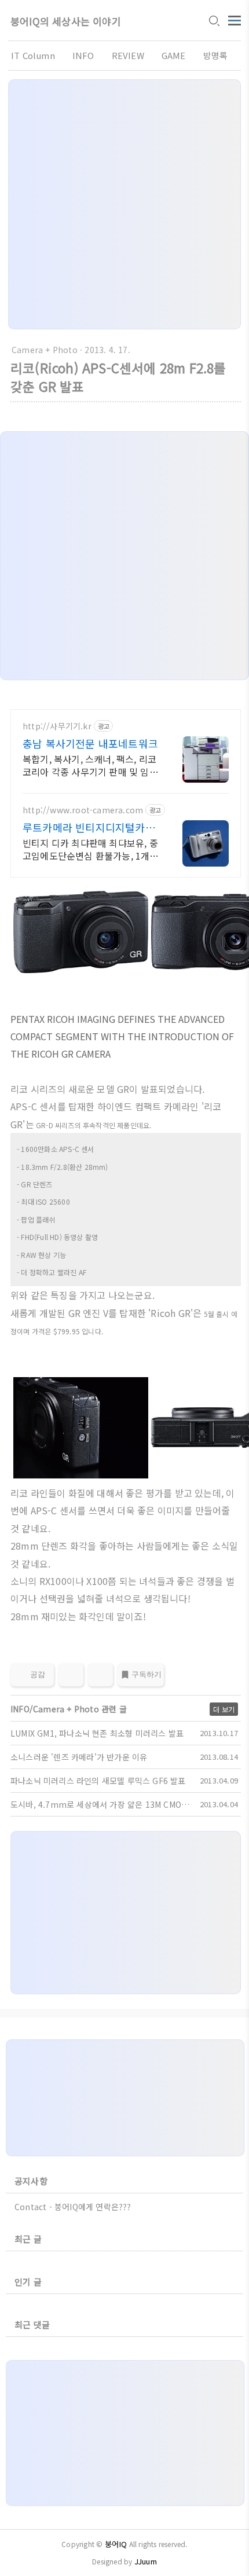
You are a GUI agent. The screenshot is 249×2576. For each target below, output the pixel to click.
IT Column (33, 55)
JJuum (146, 2561)
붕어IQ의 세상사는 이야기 (66, 21)
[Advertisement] (124, 204)
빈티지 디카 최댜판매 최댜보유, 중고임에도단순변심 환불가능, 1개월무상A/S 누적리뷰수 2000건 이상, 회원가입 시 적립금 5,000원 (91, 849)
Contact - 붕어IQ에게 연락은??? (73, 2207)
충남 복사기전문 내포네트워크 (90, 743)
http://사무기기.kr (57, 726)
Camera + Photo (45, 350)
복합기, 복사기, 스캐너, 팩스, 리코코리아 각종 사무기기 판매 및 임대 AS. (90, 765)
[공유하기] (71, 1675)
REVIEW (128, 55)
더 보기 (224, 1709)
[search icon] (214, 21)
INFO (83, 55)
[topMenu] (235, 19)
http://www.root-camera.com (83, 810)
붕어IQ (116, 2544)
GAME (174, 55)
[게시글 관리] (100, 1675)
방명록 (216, 55)
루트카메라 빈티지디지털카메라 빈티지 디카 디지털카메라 (89, 827)
